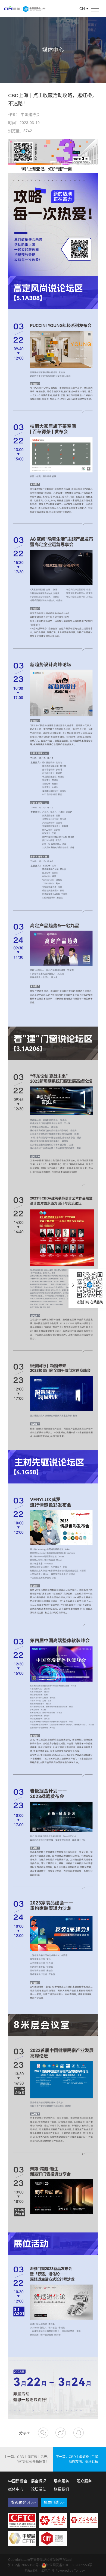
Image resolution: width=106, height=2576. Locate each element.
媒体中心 (16, 2489)
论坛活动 (39, 2489)
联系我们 (61, 2489)
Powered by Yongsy (70, 2571)
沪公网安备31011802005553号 (69, 2565)
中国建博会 (18, 2481)
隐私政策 (31, 2571)
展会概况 (39, 2481)
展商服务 (61, 2481)
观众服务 (84, 2481)
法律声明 (47, 2571)
